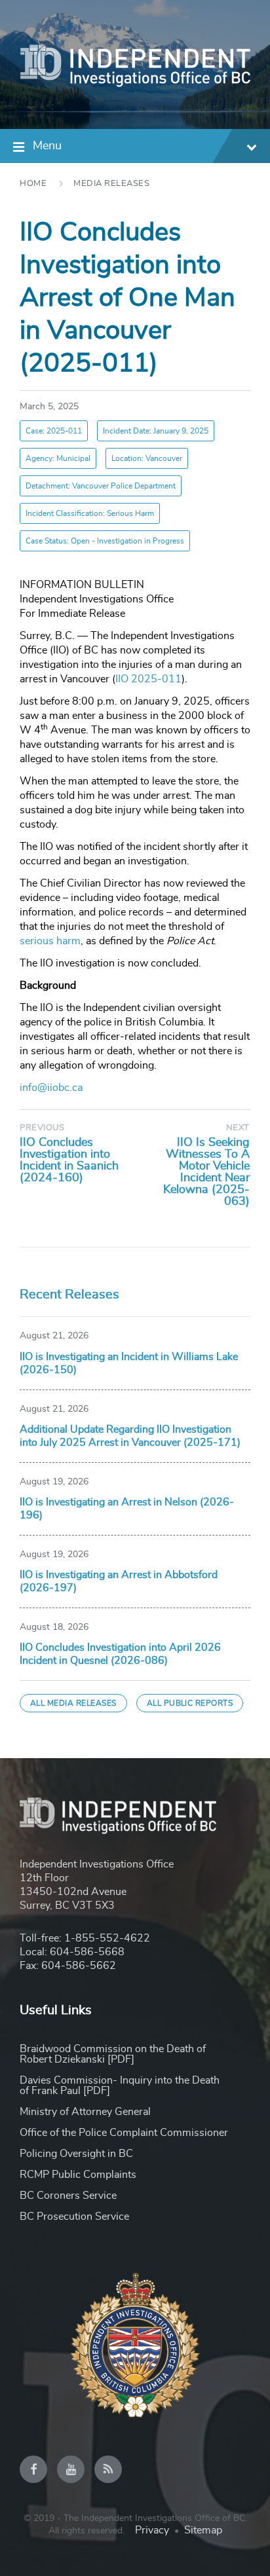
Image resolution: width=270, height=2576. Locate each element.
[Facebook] (33, 2469)
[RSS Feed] (108, 2469)
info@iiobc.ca (51, 1088)
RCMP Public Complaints (78, 2175)
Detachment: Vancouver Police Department (101, 486)
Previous (42, 1128)
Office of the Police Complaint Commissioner (124, 2133)
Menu (47, 146)
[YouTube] (71, 2469)
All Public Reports (190, 1703)
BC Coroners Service (68, 2196)
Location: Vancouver (147, 458)
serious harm (50, 941)
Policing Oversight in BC (76, 2154)
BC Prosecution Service (74, 2217)
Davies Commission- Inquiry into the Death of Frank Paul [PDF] (120, 2086)
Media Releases (111, 184)
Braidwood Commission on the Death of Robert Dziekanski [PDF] (113, 2054)
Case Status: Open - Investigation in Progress (105, 541)
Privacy (152, 2530)
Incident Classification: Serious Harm (90, 513)
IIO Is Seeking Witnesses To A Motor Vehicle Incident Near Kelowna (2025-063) (206, 1172)
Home (33, 184)
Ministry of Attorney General (85, 2112)
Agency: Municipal (58, 458)
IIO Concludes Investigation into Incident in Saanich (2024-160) (69, 1160)
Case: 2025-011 (54, 431)
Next (238, 1128)
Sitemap (203, 2530)
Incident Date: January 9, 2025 (156, 431)
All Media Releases (73, 1703)
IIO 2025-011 (148, 679)
